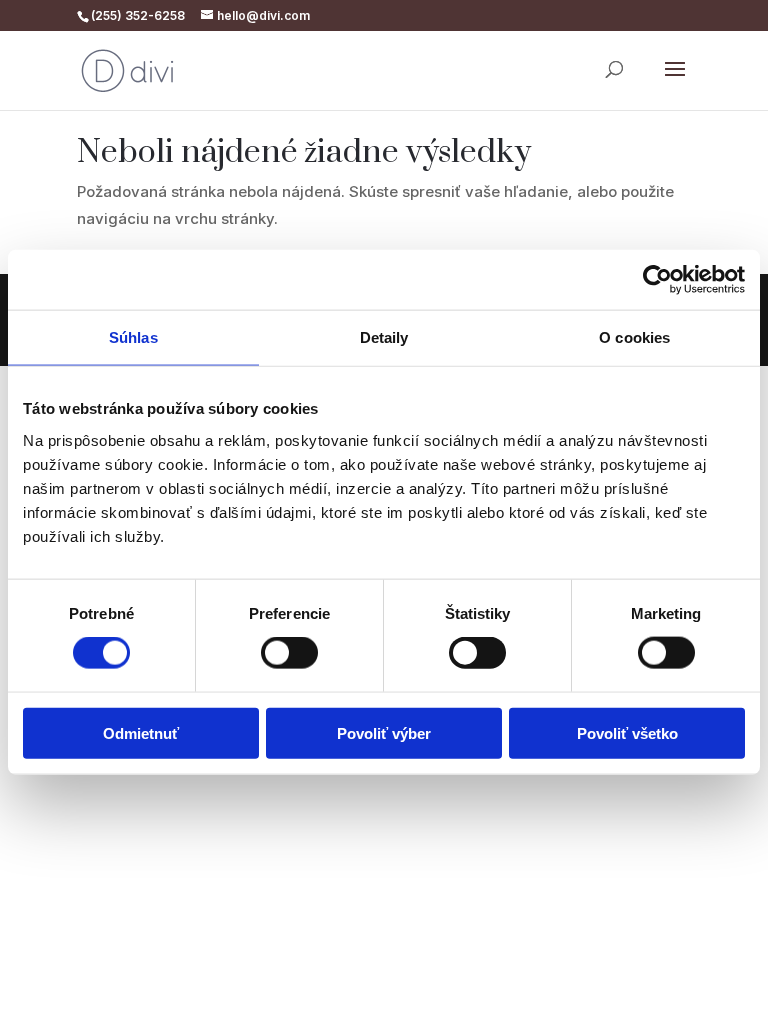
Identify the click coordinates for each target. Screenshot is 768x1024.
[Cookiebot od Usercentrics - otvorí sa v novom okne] (657, 280)
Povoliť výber (384, 732)
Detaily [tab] (384, 337)
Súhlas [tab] (133, 337)
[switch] (289, 653)
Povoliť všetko (627, 732)
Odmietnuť (141, 732)
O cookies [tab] (634, 337)
